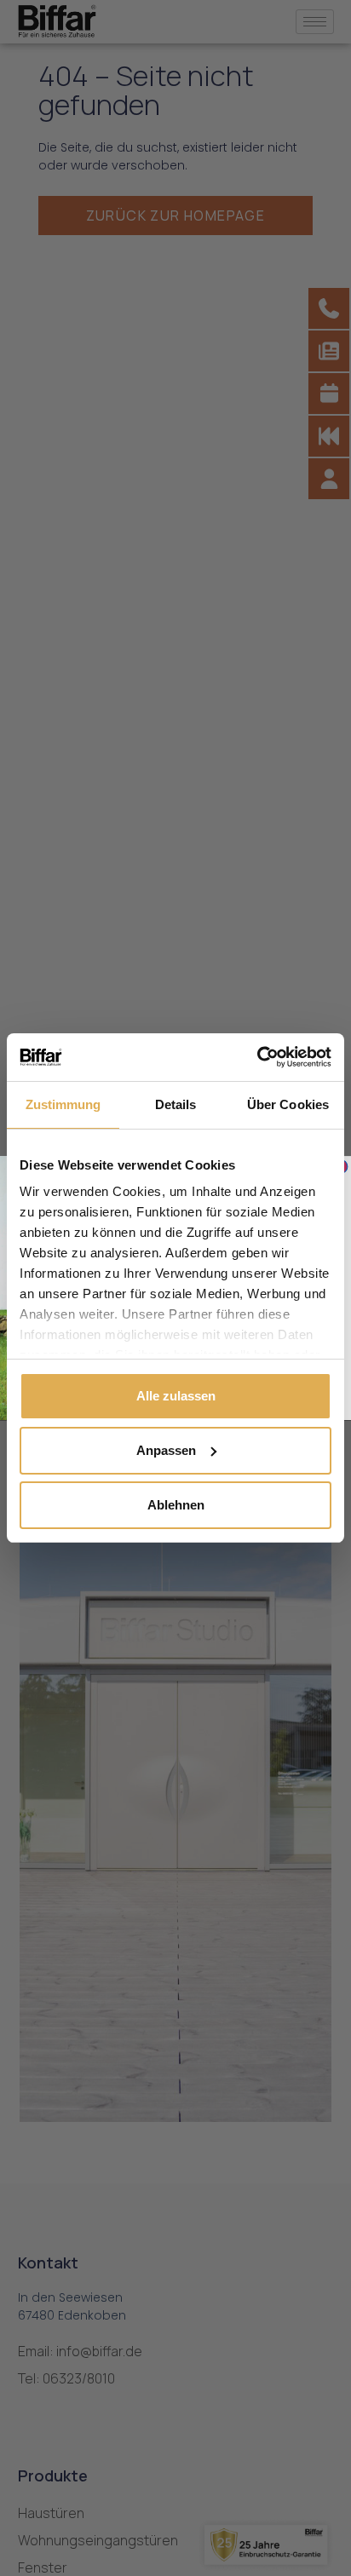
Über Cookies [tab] (288, 1104)
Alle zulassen (176, 1396)
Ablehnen (176, 1505)
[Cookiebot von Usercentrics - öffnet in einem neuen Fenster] (257, 1057)
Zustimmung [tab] (63, 1104)
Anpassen (166, 1450)
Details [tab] (176, 1104)
